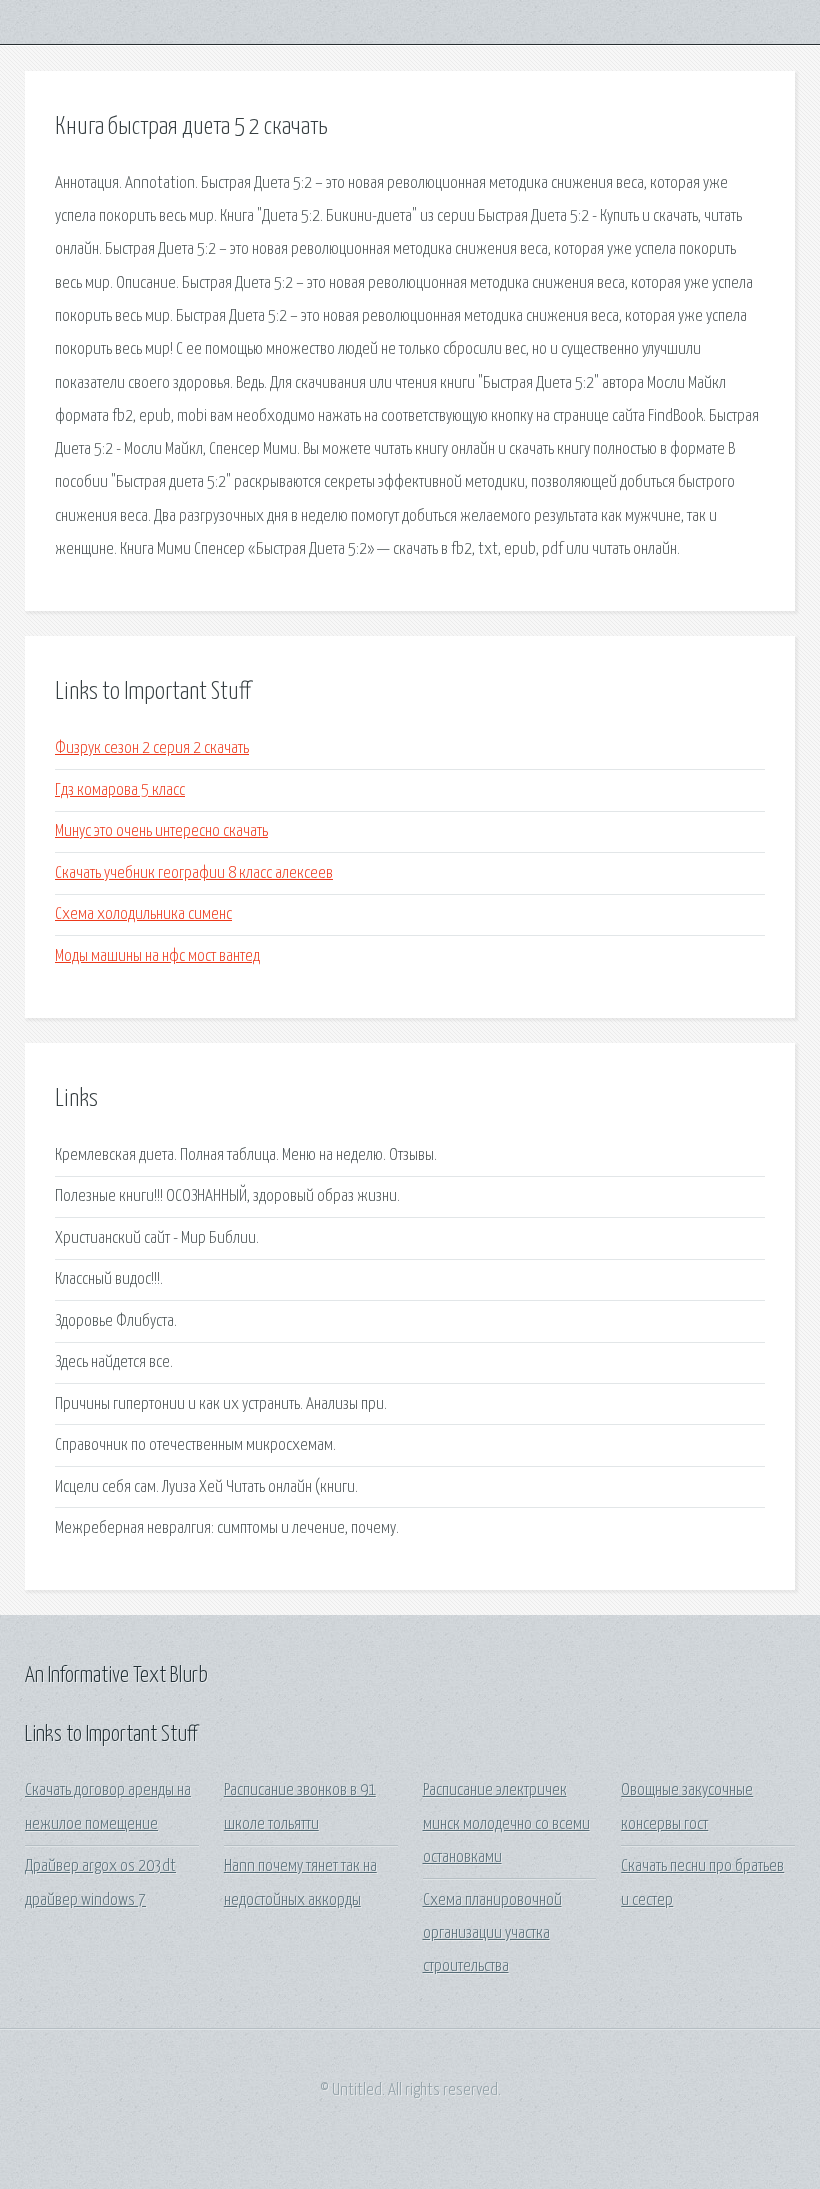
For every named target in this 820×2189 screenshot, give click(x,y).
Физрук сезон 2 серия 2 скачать (152, 748)
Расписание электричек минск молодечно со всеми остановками (506, 1824)
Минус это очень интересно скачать (161, 831)
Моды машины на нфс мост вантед (157, 956)
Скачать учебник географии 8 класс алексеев (194, 873)
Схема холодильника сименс (143, 914)
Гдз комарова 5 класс (120, 790)
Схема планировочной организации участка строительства (492, 1934)
